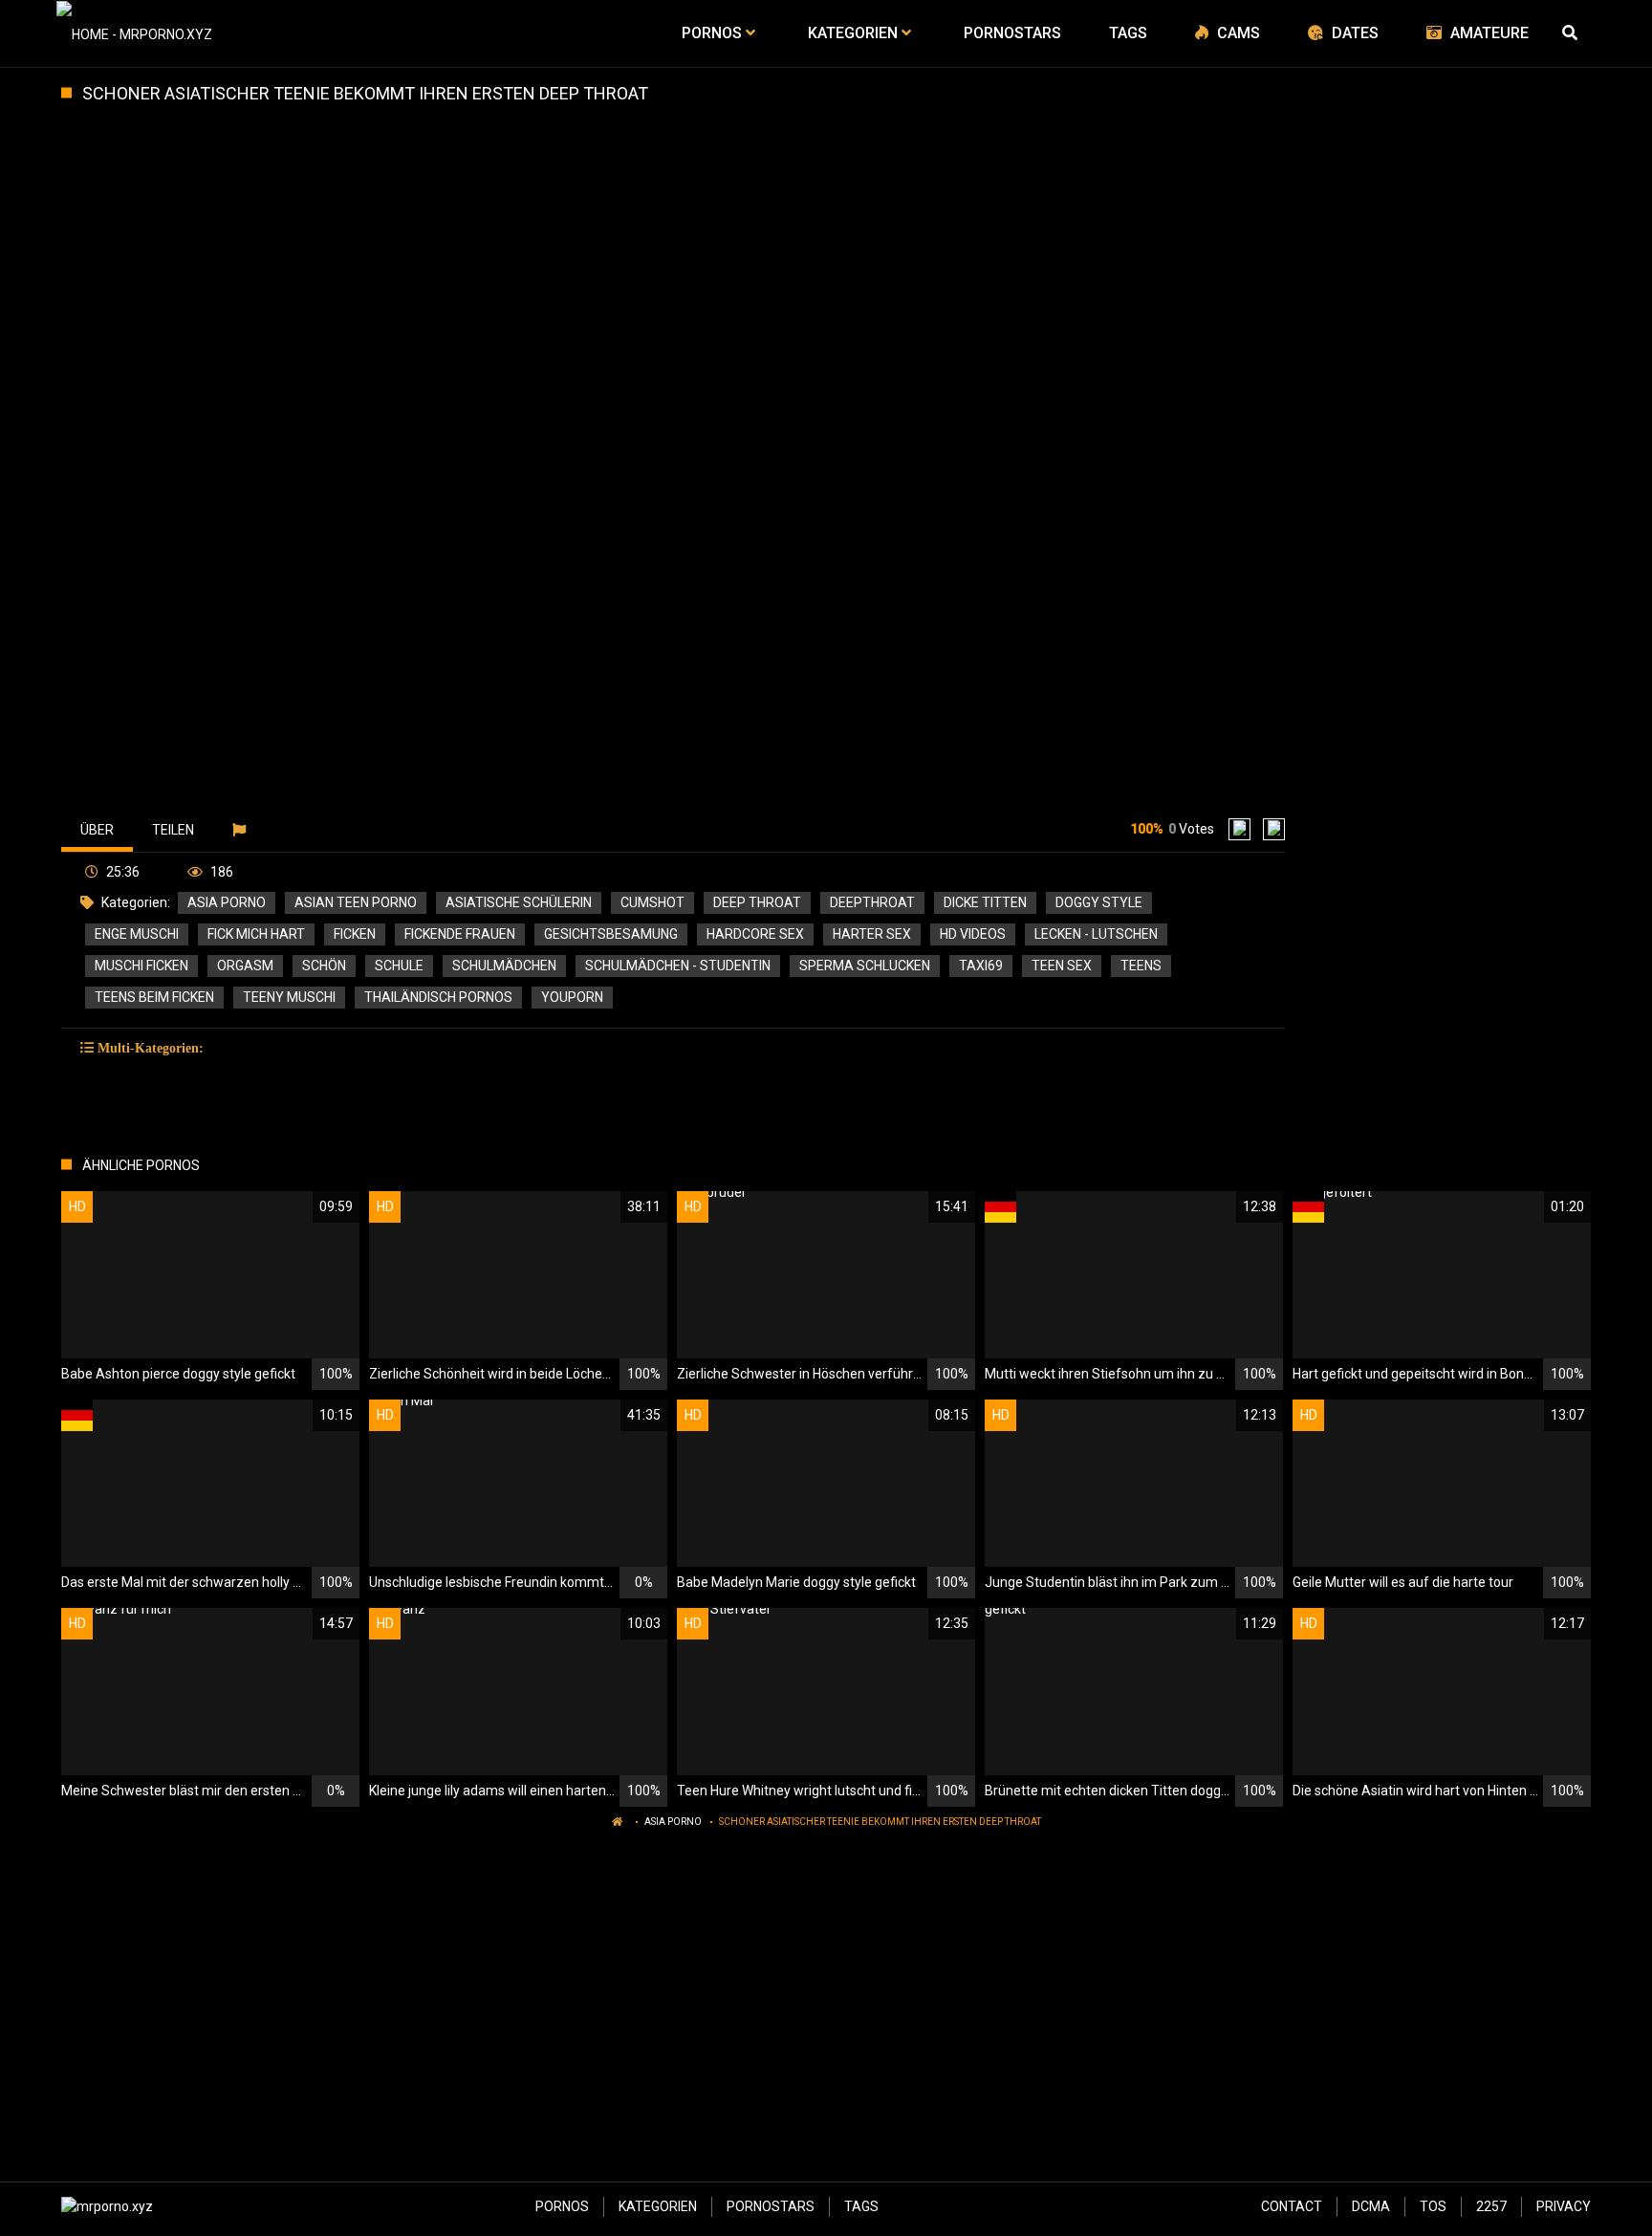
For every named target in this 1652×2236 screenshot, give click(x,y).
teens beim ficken (154, 997)
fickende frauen (460, 934)
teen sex (1062, 966)
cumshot (652, 902)
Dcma (1371, 2206)
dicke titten (985, 902)
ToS (1433, 2206)
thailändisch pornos (438, 997)
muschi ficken (141, 966)
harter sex (872, 934)
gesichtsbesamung (611, 934)
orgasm (245, 966)
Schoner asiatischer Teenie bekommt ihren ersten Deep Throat (880, 1822)
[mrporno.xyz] (134, 33)
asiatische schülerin (519, 902)
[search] (1572, 33)
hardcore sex (755, 934)
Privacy (1564, 2206)
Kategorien (658, 2206)
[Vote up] (1239, 829)
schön (324, 966)
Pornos (562, 2206)
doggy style (1099, 902)
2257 (1491, 2206)
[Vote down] (1274, 829)
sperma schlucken (865, 966)
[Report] (241, 830)
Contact (1292, 2206)
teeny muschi (289, 997)
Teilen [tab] (173, 830)
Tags (861, 2206)
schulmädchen (504, 966)
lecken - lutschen (1096, 934)
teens (1141, 966)
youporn (572, 997)
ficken (355, 934)
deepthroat (872, 902)
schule (399, 966)
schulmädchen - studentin (678, 966)
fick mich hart (256, 934)
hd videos (973, 934)
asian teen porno (356, 902)
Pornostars (771, 2206)
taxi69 (981, 966)
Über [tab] (97, 830)
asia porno (227, 902)
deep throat (757, 902)
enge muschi (137, 934)
